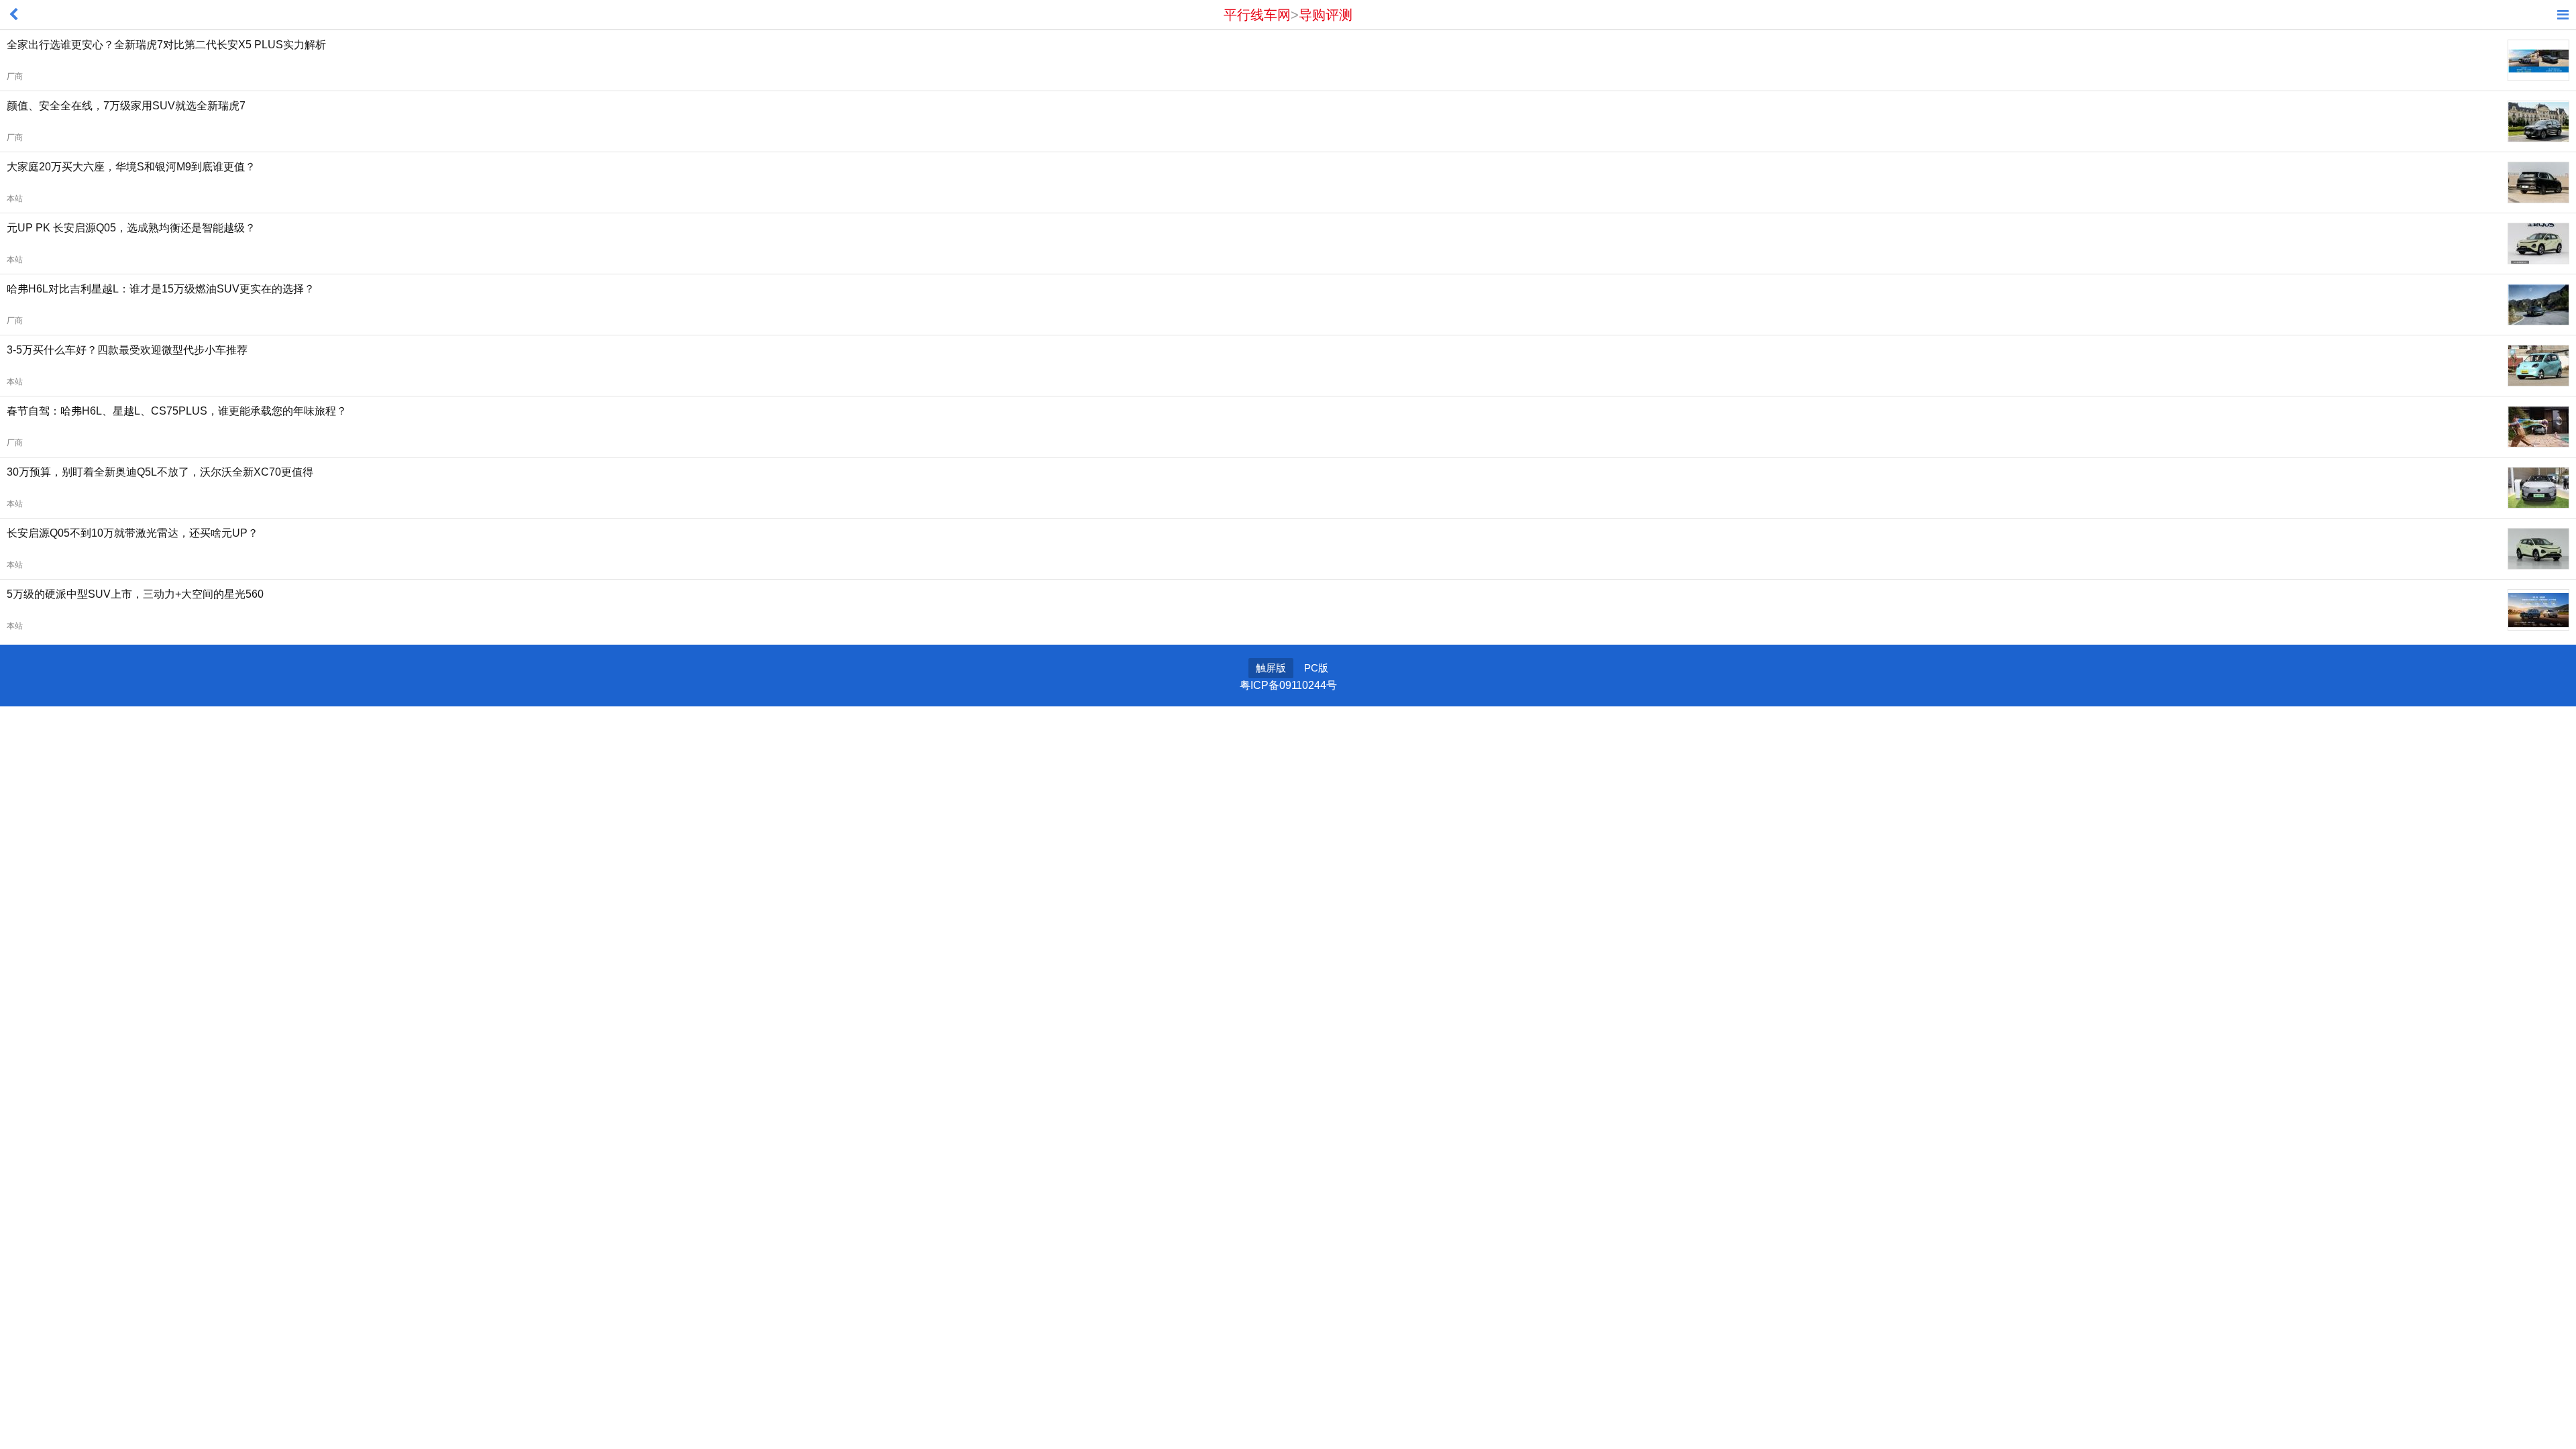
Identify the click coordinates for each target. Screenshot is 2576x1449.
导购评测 (1326, 15)
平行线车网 (1257, 15)
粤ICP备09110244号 (1288, 685)
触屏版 (1271, 668)
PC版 (1316, 668)
